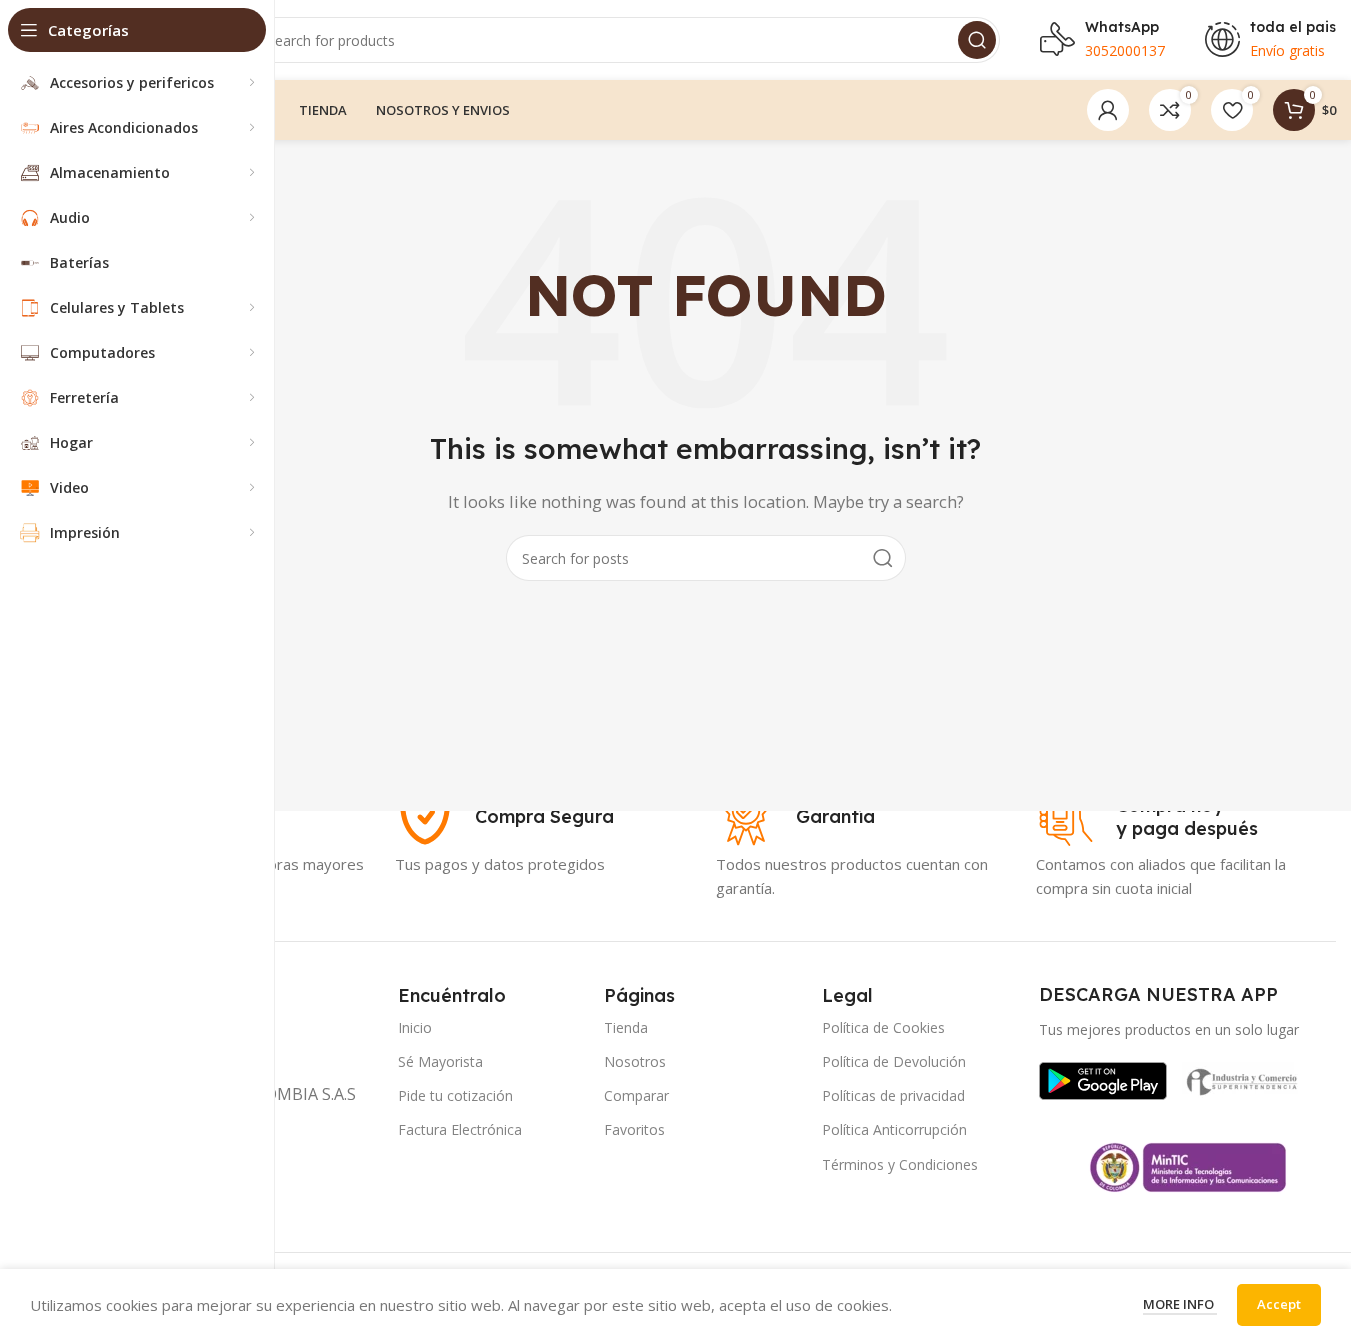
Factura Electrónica (460, 1129)
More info (1180, 1304)
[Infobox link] (504, 817)
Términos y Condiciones (900, 1164)
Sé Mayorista (440, 1061)
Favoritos (634, 1129)
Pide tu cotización (455, 1095)
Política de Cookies (883, 1027)
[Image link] (1103, 1079)
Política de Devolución (894, 1061)
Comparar (636, 1095)
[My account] (1108, 110)
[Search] (977, 40)
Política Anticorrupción (894, 1129)
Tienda (626, 1027)
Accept (1279, 1304)
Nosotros (635, 1061)
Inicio (415, 1027)
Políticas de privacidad (893, 1095)
